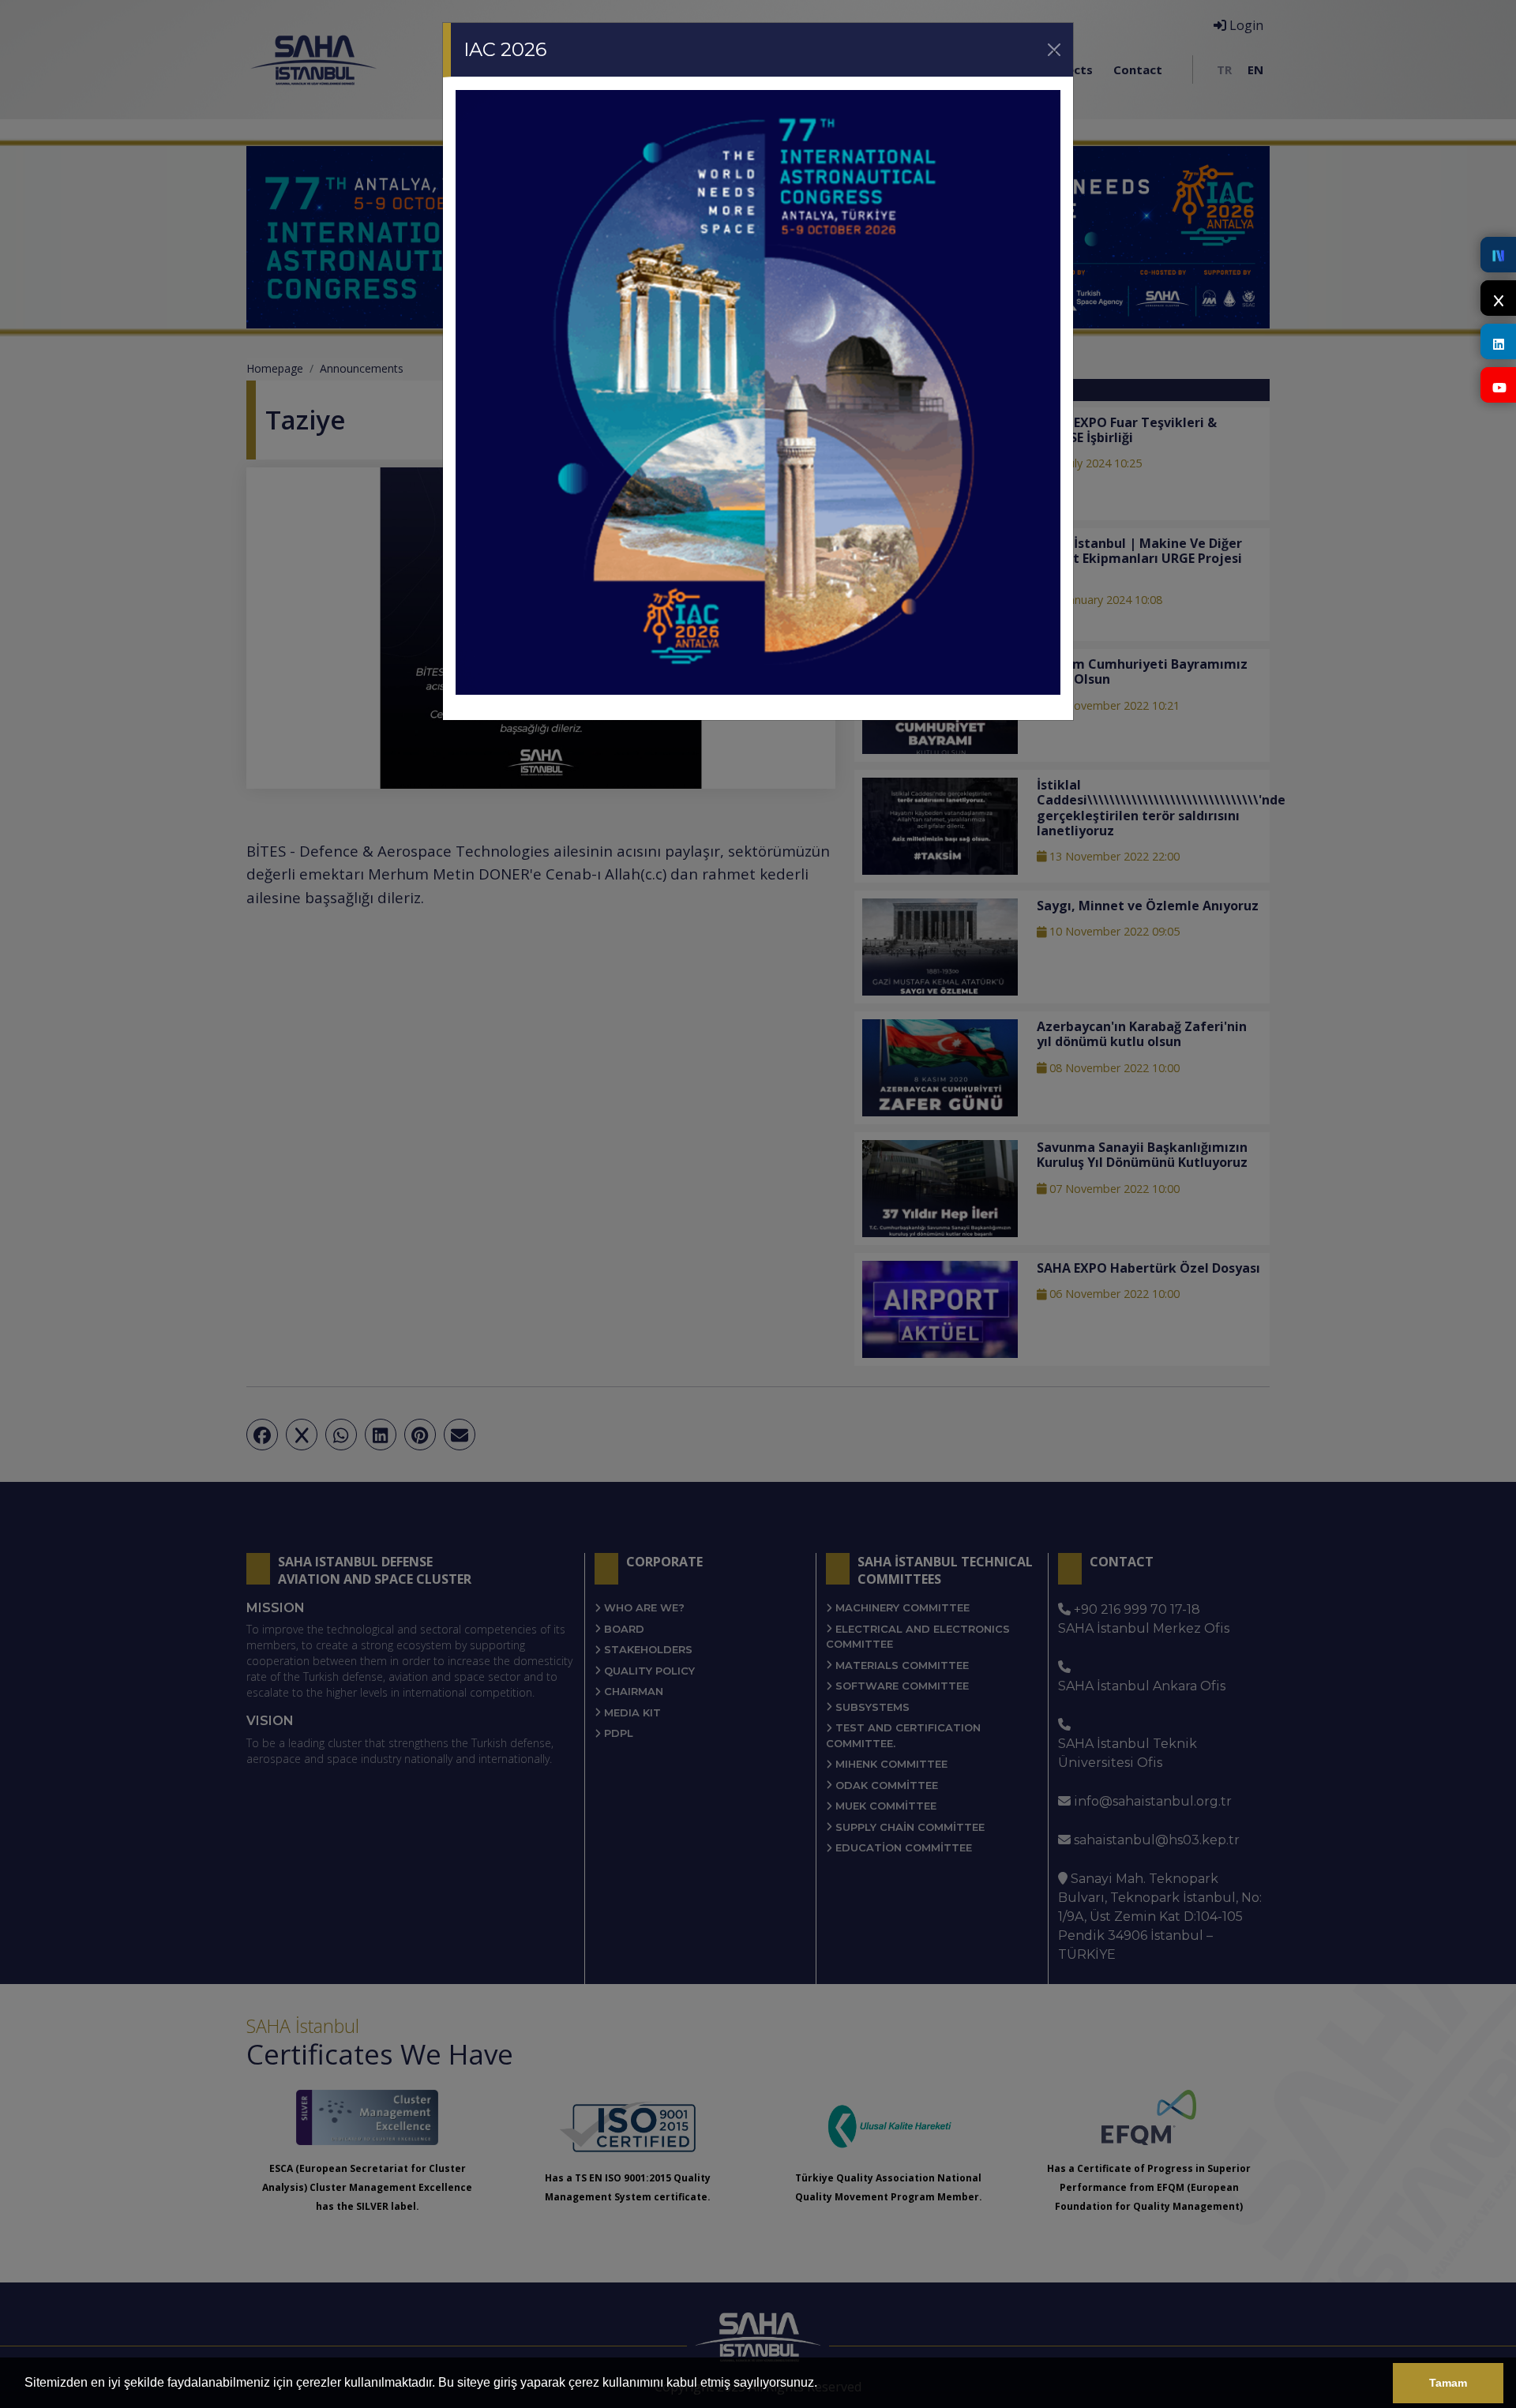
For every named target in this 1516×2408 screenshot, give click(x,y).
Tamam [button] (1448, 2383)
